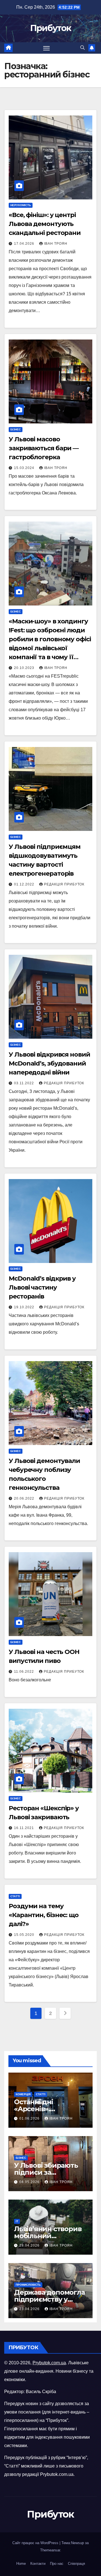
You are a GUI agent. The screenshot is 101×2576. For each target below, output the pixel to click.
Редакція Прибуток (64, 884)
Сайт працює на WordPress (36, 2543)
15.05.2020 (25, 1935)
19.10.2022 (25, 1307)
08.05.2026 (30, 2182)
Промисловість (28, 2285)
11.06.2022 (25, 1672)
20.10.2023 (25, 668)
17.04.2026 (25, 244)
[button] (82, 48)
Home (21, 2564)
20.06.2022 (25, 1498)
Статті (15, 1896)
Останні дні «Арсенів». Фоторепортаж (40, 2109)
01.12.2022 (25, 884)
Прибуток (50, 28)
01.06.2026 (30, 2118)
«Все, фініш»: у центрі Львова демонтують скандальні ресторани (45, 224)
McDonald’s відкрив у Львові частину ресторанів (42, 1287)
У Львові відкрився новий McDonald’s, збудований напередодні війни (49, 1063)
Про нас (57, 2564)
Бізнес (16, 429)
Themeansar (50, 2550)
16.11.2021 (25, 1828)
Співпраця (76, 2564)
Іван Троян (56, 244)
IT (17, 2221)
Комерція (23, 2094)
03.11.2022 (25, 1083)
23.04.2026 (30, 2309)
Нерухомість (21, 205)
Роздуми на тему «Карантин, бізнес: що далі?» (44, 1915)
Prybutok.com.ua (49, 2363)
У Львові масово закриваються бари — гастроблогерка (44, 448)
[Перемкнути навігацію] (47, 48)
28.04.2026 (30, 2245)
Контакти (38, 2564)
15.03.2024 (25, 468)
